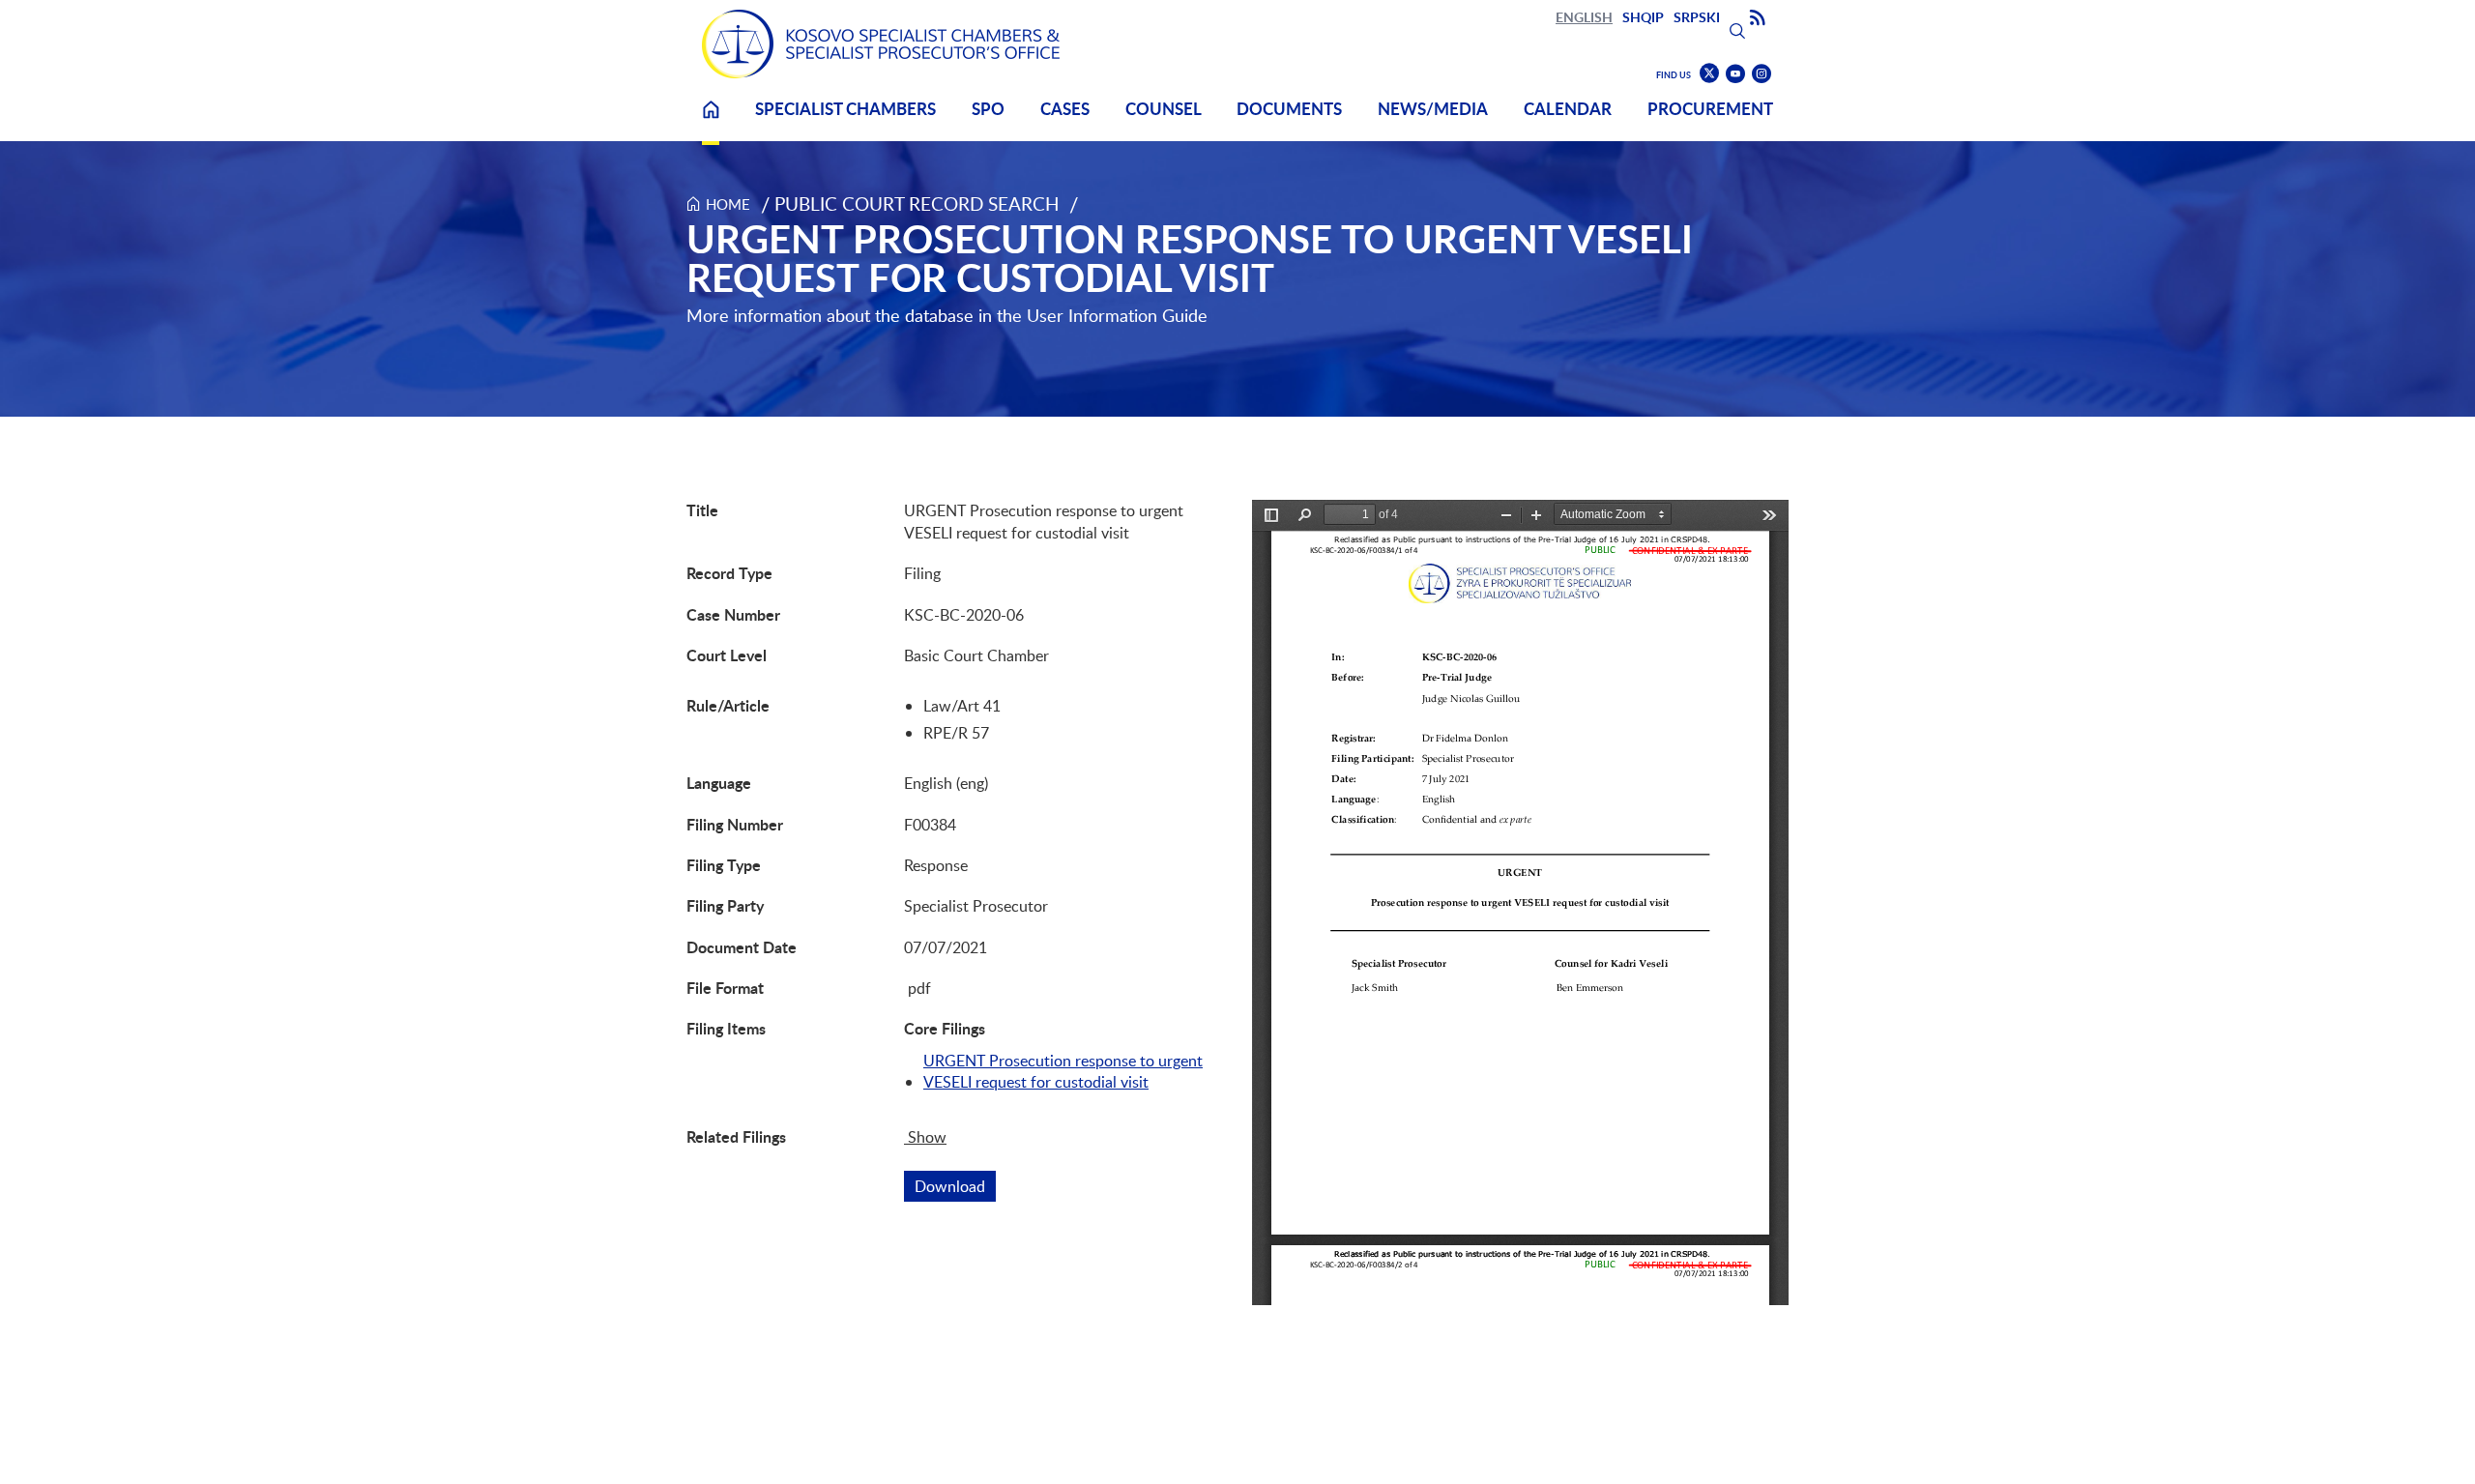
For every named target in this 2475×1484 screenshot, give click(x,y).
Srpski (1697, 17)
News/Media (1433, 109)
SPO (988, 109)
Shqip (1643, 17)
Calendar (1568, 109)
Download (955, 1186)
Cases (1065, 109)
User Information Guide (1117, 315)
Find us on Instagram (1762, 74)
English (1584, 17)
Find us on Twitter (1709, 73)
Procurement (1710, 109)
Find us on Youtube (1735, 74)
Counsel (1164, 109)
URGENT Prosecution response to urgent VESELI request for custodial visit (1063, 1071)
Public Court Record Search (917, 204)
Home (711, 121)
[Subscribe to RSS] (1758, 18)
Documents (1289, 109)
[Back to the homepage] (881, 44)
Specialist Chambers (845, 109)
